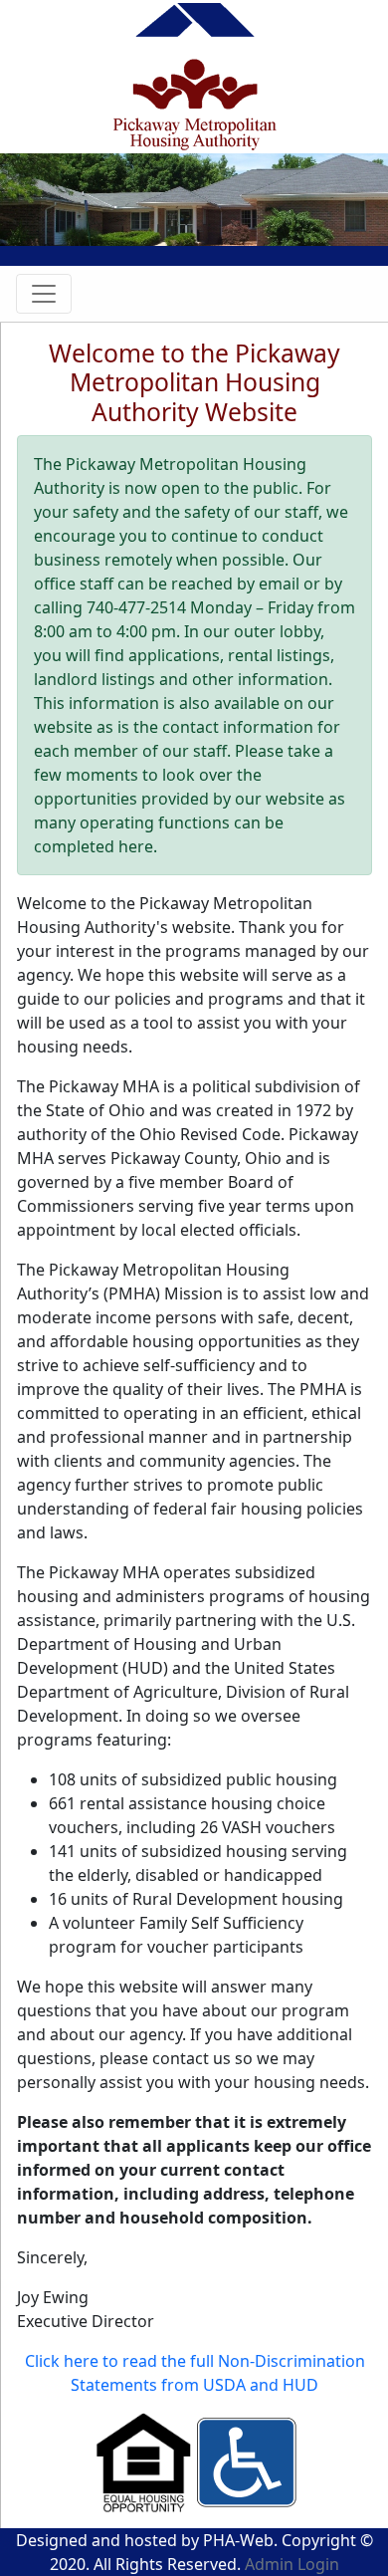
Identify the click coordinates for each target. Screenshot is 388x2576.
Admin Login (292, 2564)
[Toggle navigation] (44, 294)
